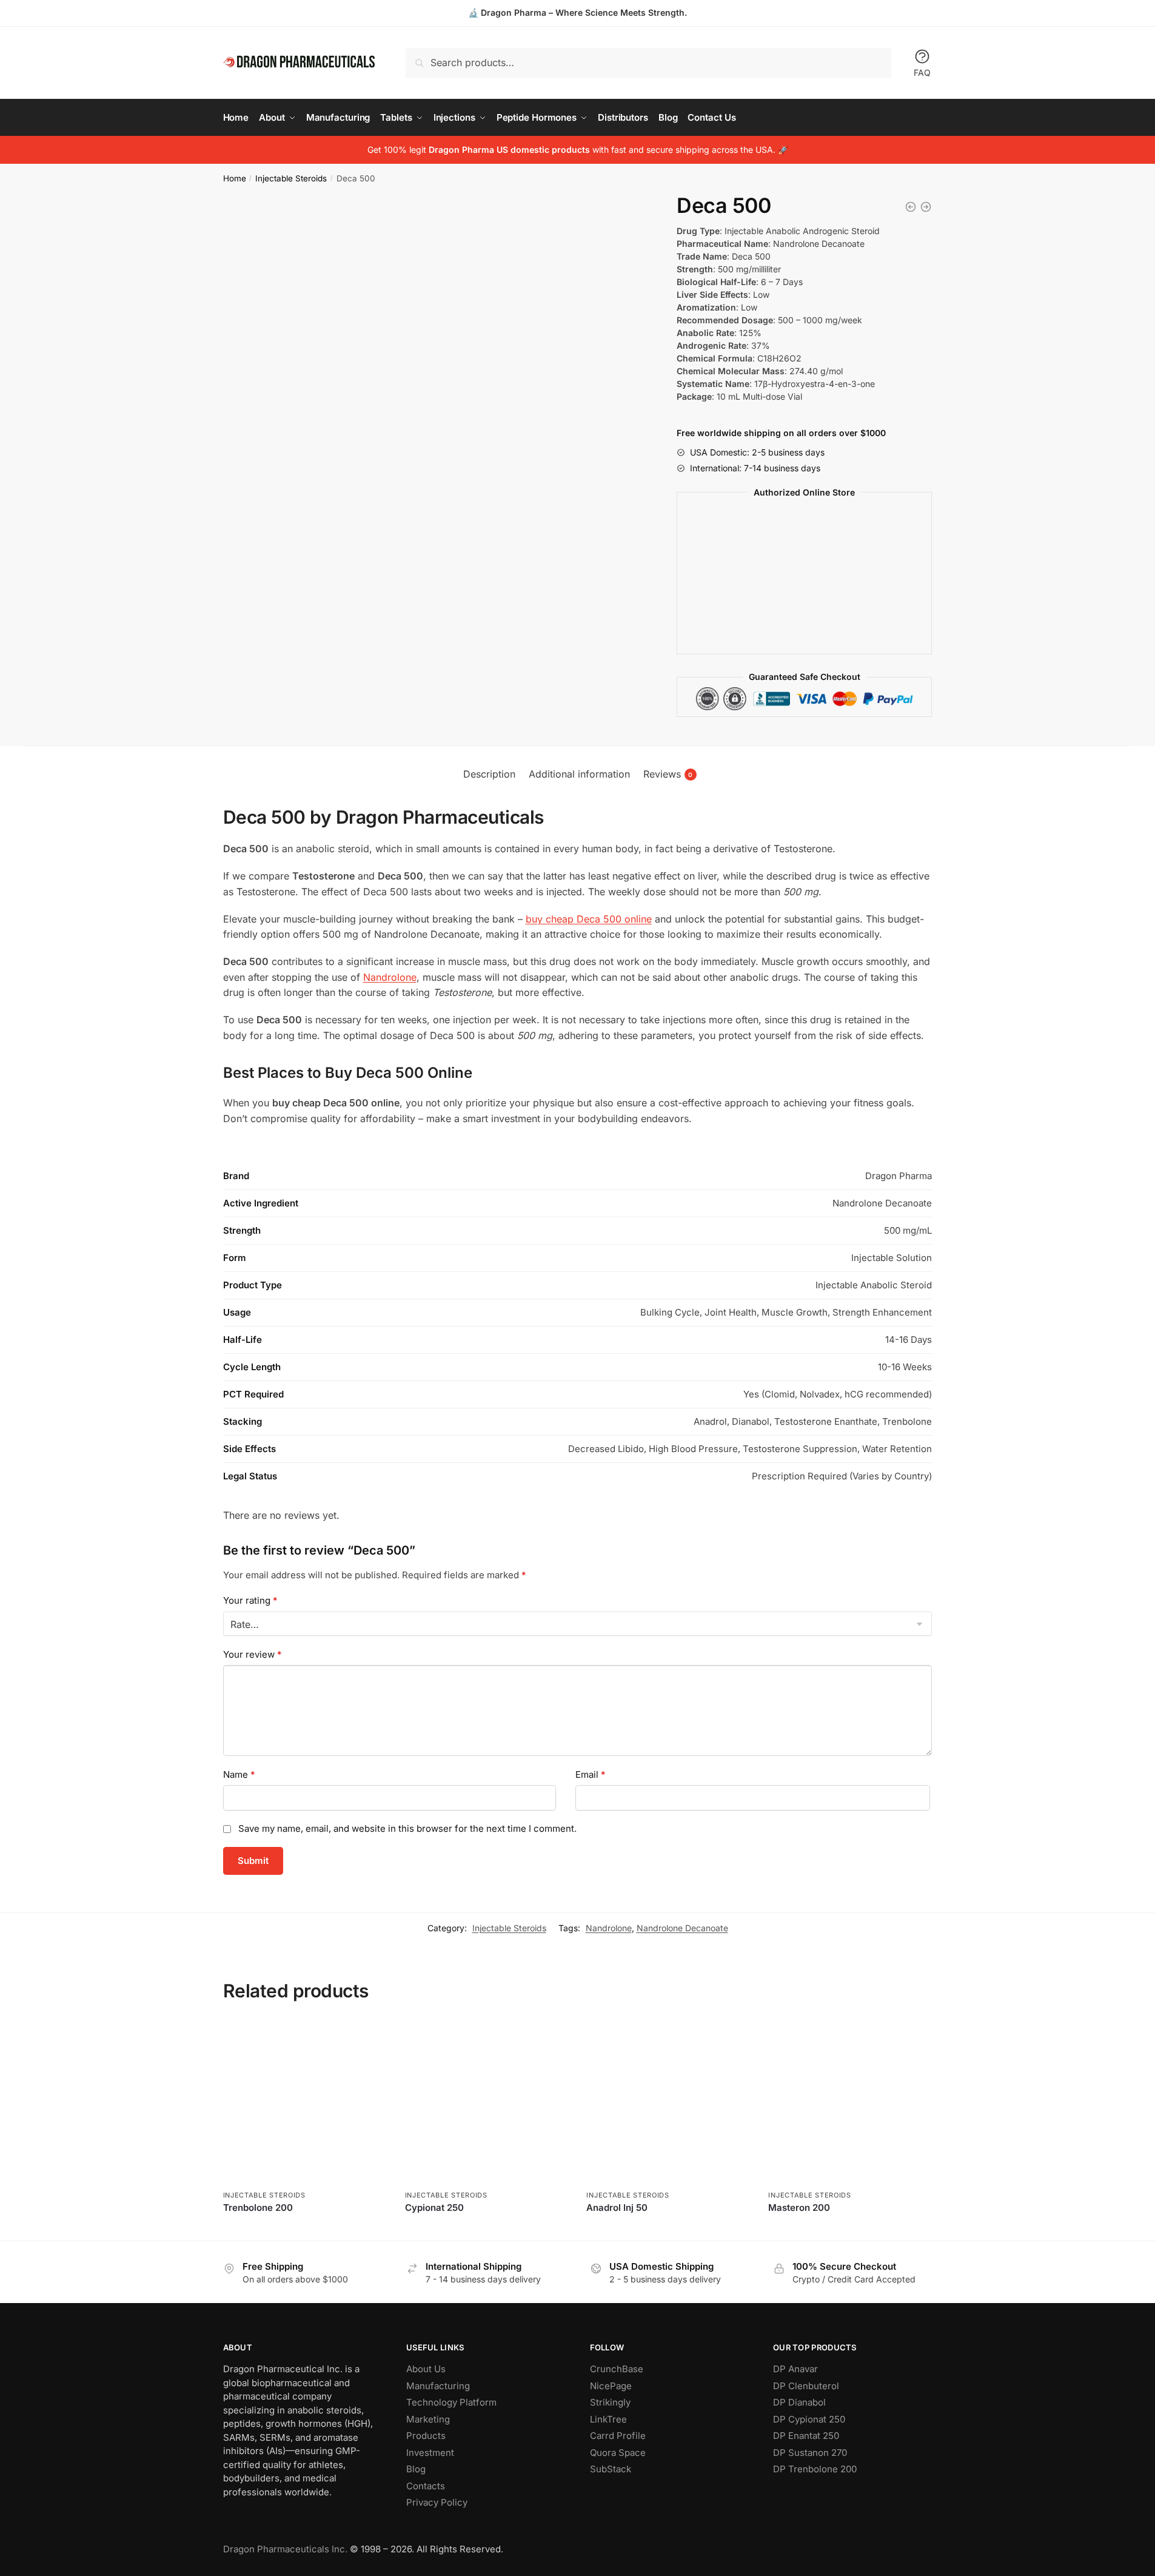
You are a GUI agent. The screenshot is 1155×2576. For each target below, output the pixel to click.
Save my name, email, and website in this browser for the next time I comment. (407, 1828)
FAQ (922, 72)
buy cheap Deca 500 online (589, 919)
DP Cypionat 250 (809, 2419)
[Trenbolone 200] (305, 2103)
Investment (430, 2453)
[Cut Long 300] (926, 207)
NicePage (611, 2386)
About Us (426, 2369)
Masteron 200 (799, 2208)
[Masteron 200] (850, 2103)
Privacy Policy (437, 2502)
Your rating (250, 1600)
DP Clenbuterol (806, 2386)
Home (235, 178)
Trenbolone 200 (258, 2208)
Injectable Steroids (291, 178)
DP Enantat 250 (806, 2436)
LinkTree (608, 2419)
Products (426, 2436)
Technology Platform (451, 2402)
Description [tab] (489, 774)
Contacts (426, 2486)
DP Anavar (795, 2369)
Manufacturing (438, 2386)
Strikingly (610, 2402)
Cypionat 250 (434, 2208)
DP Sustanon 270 (810, 2453)
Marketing (428, 2419)
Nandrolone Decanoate (682, 1928)
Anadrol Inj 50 (617, 2208)
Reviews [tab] (668, 774)
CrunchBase (617, 2369)
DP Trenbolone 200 (815, 2469)
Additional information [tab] (579, 774)
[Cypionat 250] (487, 2103)
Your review (253, 1654)
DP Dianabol (799, 2402)
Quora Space (618, 2453)
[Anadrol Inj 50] (668, 2103)
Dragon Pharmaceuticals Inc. (285, 2549)
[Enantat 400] (911, 207)
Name (239, 1774)
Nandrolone (390, 977)
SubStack (611, 2469)
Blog (416, 2469)
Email (591, 1774)
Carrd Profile (618, 2436)
